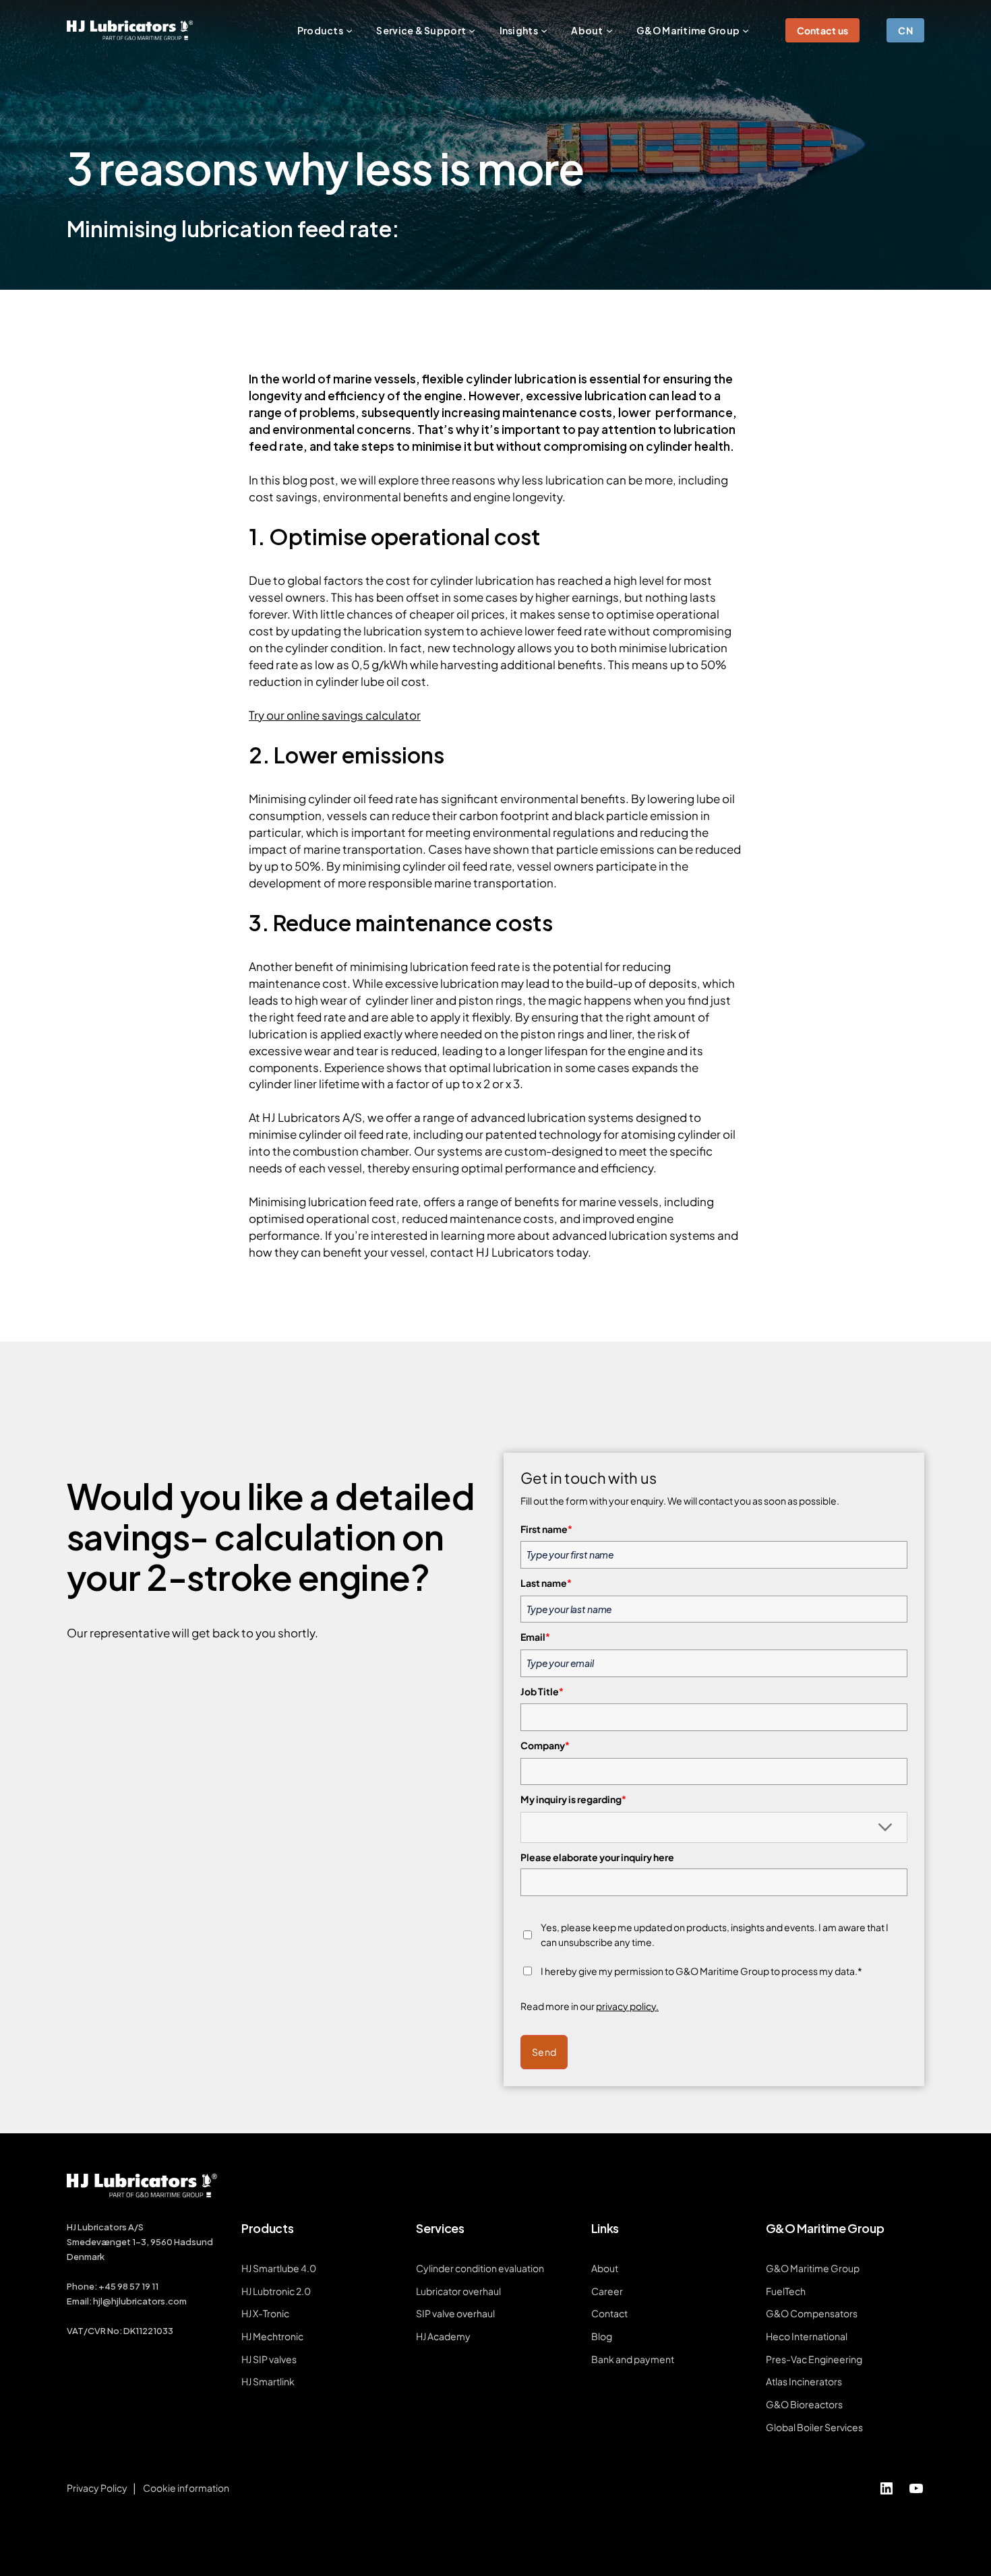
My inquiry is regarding (573, 1799)
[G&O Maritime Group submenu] (746, 30)
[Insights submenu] (544, 30)
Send (544, 2052)
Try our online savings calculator (335, 715)
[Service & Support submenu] (472, 30)
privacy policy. (627, 2006)
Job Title (542, 1691)
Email (535, 1637)
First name (546, 1529)
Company (545, 1745)
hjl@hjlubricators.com (140, 2301)
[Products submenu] (349, 30)
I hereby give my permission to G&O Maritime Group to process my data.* (701, 1971)
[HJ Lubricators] (130, 30)
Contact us (823, 30)
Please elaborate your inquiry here (597, 1857)
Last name (546, 1583)
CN (905, 30)
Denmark (86, 2257)
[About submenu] (609, 30)
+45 (108, 2286)
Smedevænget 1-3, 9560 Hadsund (140, 2242)
